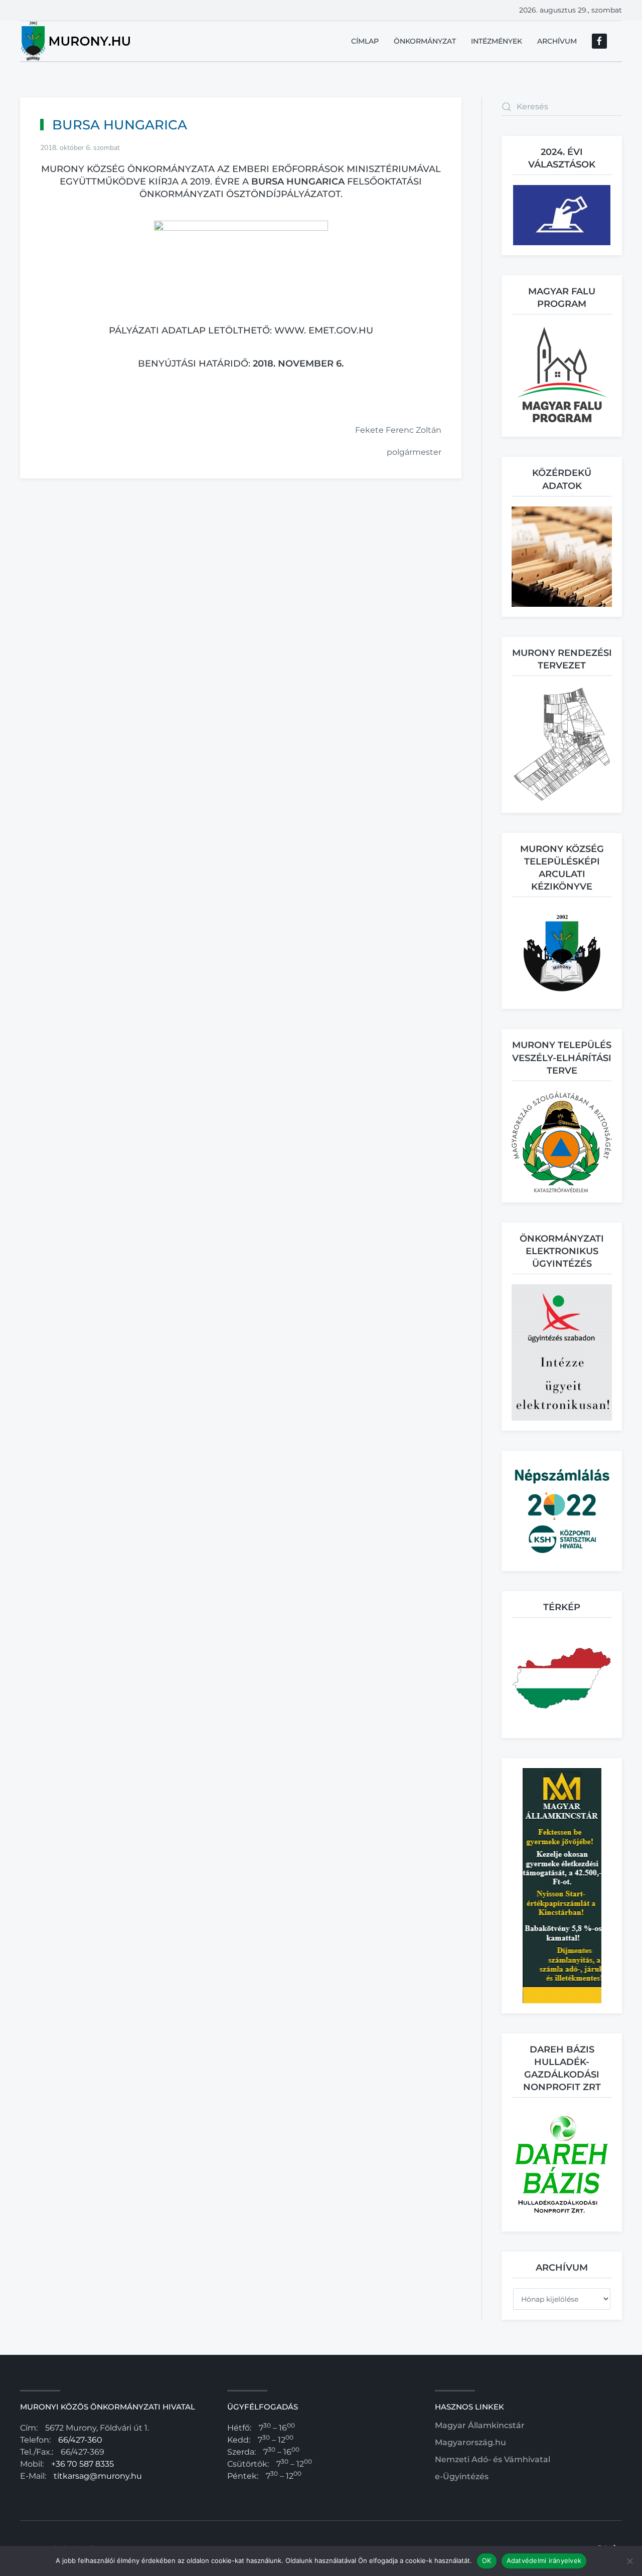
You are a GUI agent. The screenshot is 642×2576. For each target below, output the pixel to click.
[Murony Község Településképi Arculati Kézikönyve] (562, 953)
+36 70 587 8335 (83, 2464)
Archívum (557, 41)
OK (487, 2560)
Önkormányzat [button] (425, 41)
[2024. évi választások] (562, 214)
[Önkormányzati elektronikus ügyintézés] (562, 1352)
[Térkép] (562, 1677)
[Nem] (629, 2561)
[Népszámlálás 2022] (562, 1510)
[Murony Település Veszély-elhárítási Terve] (562, 1141)
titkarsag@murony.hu (98, 2476)
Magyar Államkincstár (480, 2425)
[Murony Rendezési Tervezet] (562, 744)
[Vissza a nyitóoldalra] (76, 41)
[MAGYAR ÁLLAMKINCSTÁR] (562, 1885)
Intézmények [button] (497, 41)
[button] (562, 375)
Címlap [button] (365, 41)
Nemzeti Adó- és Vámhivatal (493, 2459)
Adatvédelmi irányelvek (544, 2560)
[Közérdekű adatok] (562, 556)
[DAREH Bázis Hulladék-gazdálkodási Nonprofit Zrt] (562, 2164)
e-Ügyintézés (462, 2476)
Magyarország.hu (470, 2442)
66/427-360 (80, 2440)
